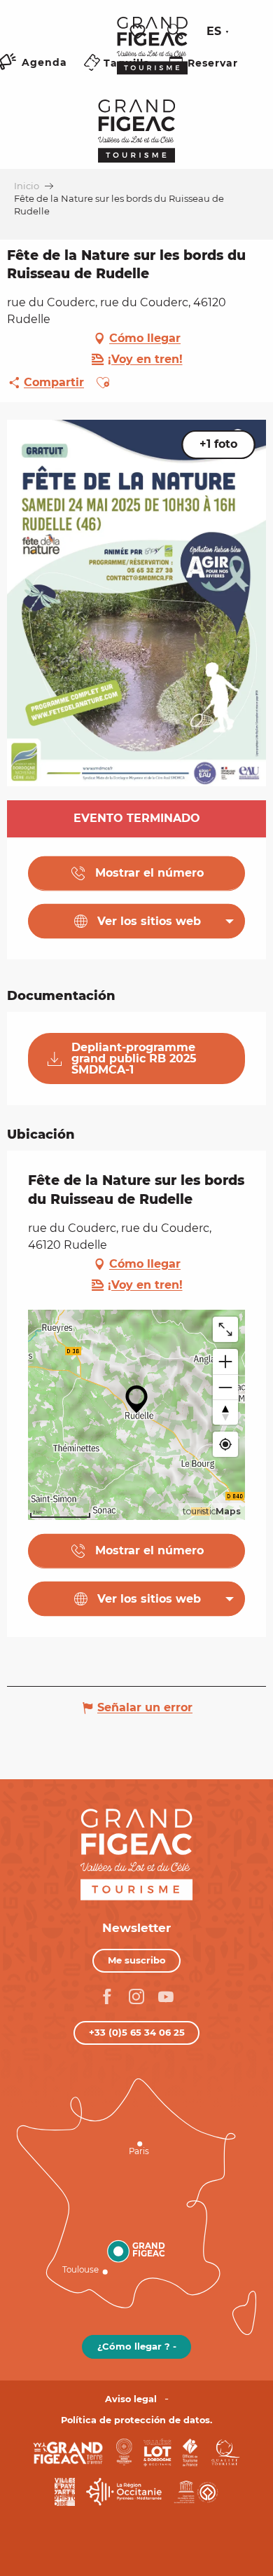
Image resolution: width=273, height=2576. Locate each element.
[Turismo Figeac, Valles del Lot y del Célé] (152, 55)
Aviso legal (131, 2399)
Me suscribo (137, 1960)
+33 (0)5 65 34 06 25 (137, 2032)
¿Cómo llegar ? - (137, 2346)
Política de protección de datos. (136, 2420)
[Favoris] (139, 32)
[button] (175, 32)
